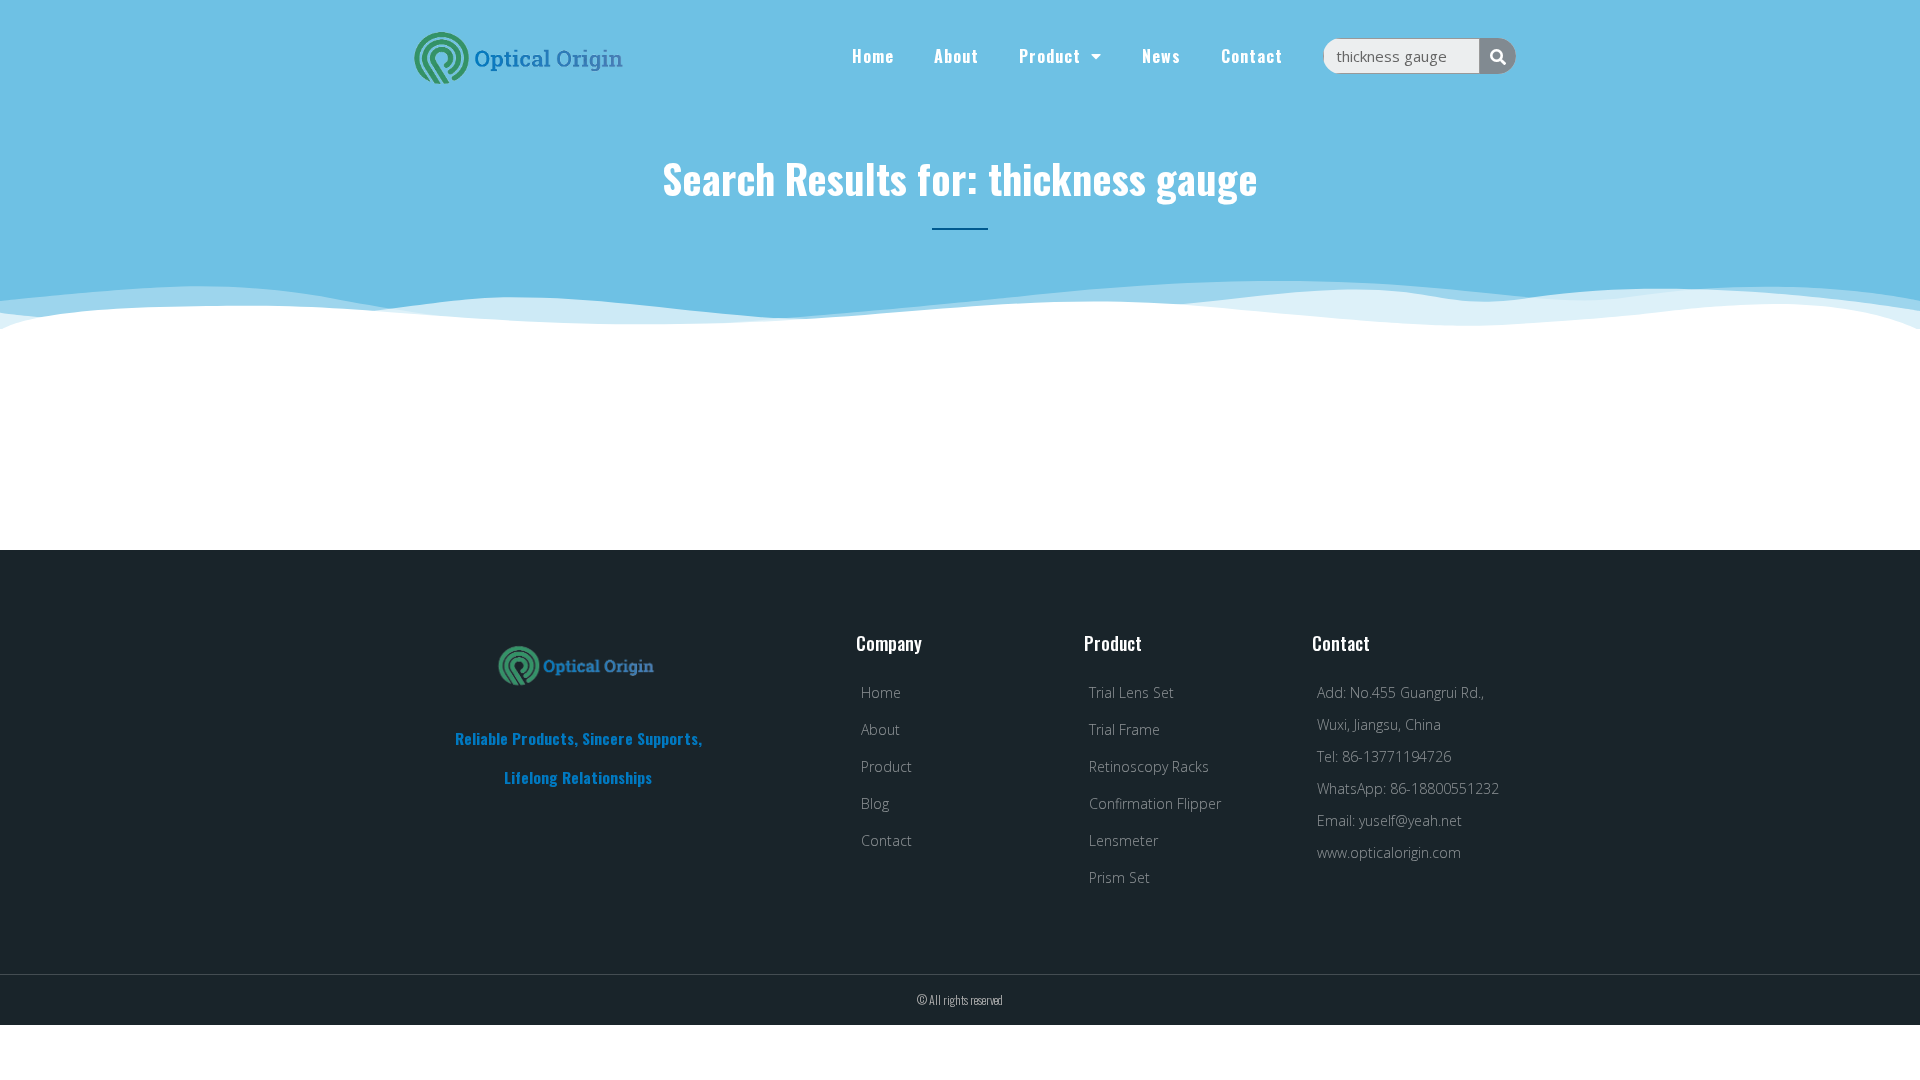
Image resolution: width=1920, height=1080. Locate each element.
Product (1050, 56)
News (1161, 56)
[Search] (1498, 56)
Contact (1252, 56)
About (956, 56)
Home (873, 56)
